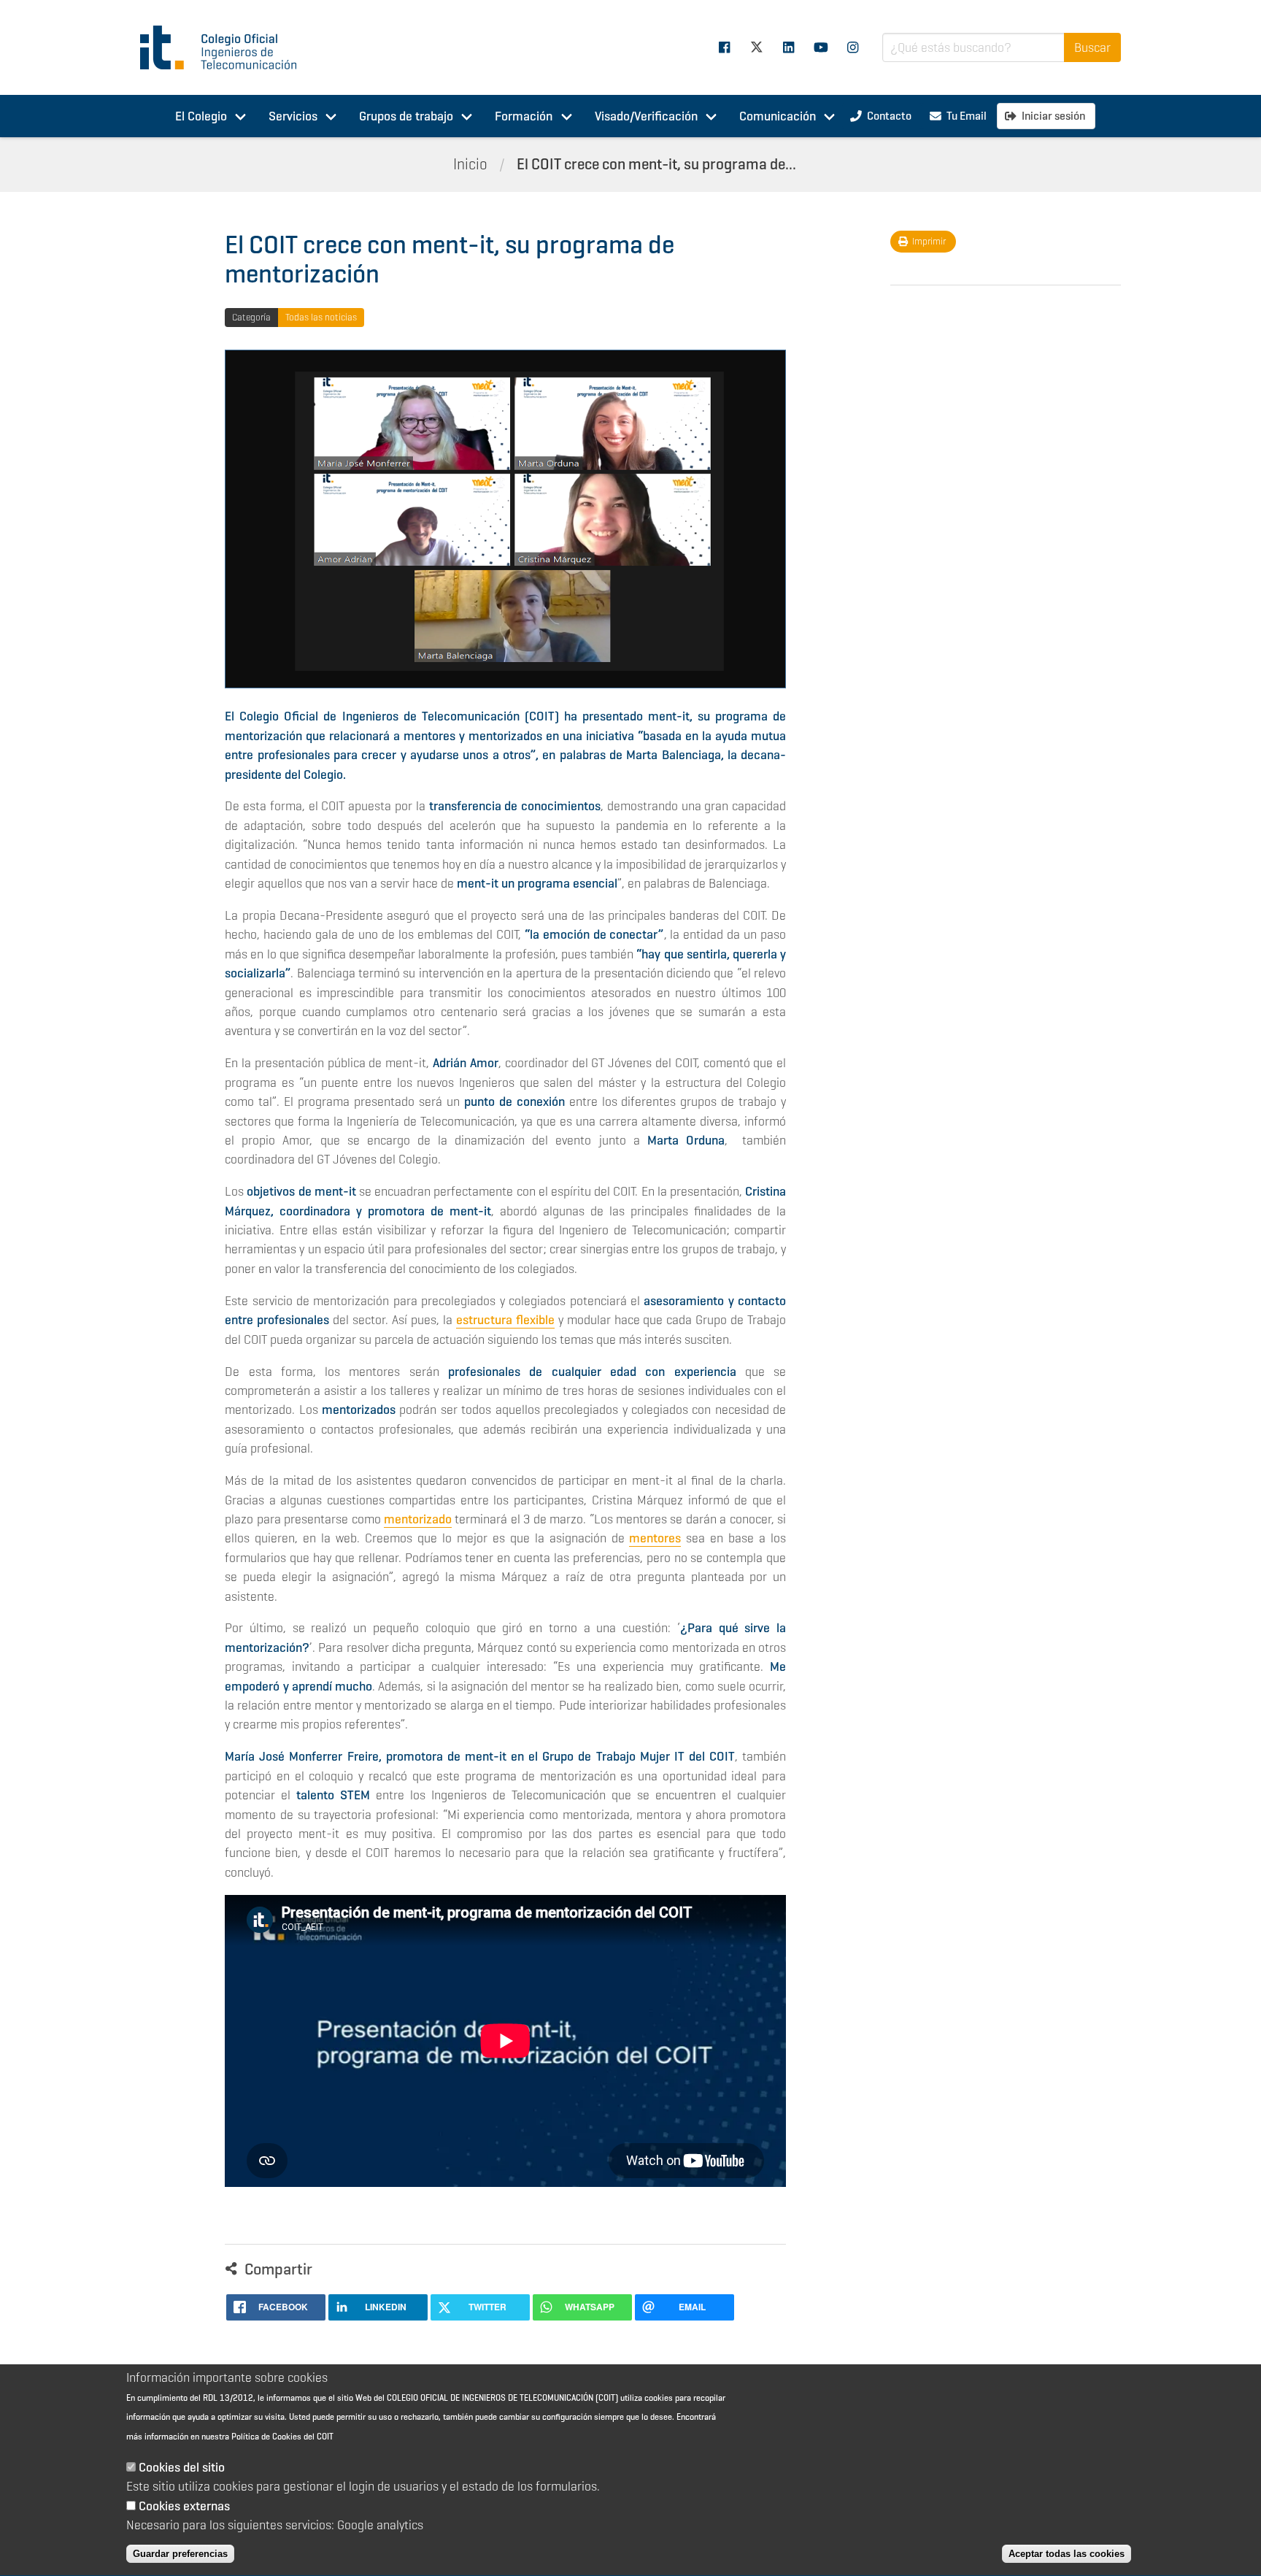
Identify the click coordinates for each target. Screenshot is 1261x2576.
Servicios (293, 116)
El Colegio (201, 116)
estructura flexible (505, 1320)
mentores (655, 1538)
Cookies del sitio (182, 2468)
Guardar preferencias (180, 2554)
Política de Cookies (266, 2437)
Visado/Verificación (646, 116)
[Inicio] (225, 47)
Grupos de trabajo (406, 116)
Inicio (470, 164)
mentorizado (418, 1519)
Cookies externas (184, 2506)
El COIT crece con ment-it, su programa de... (656, 164)
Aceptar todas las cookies (1067, 2554)
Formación (524, 116)
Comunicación (778, 116)
